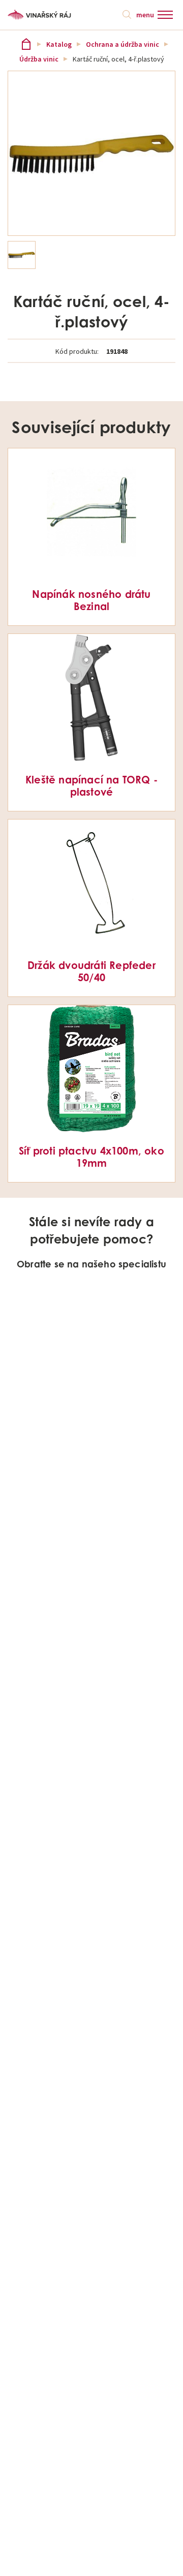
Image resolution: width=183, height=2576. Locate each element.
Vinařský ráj (26, 44)
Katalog (59, 44)
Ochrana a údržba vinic (123, 44)
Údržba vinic (39, 59)
